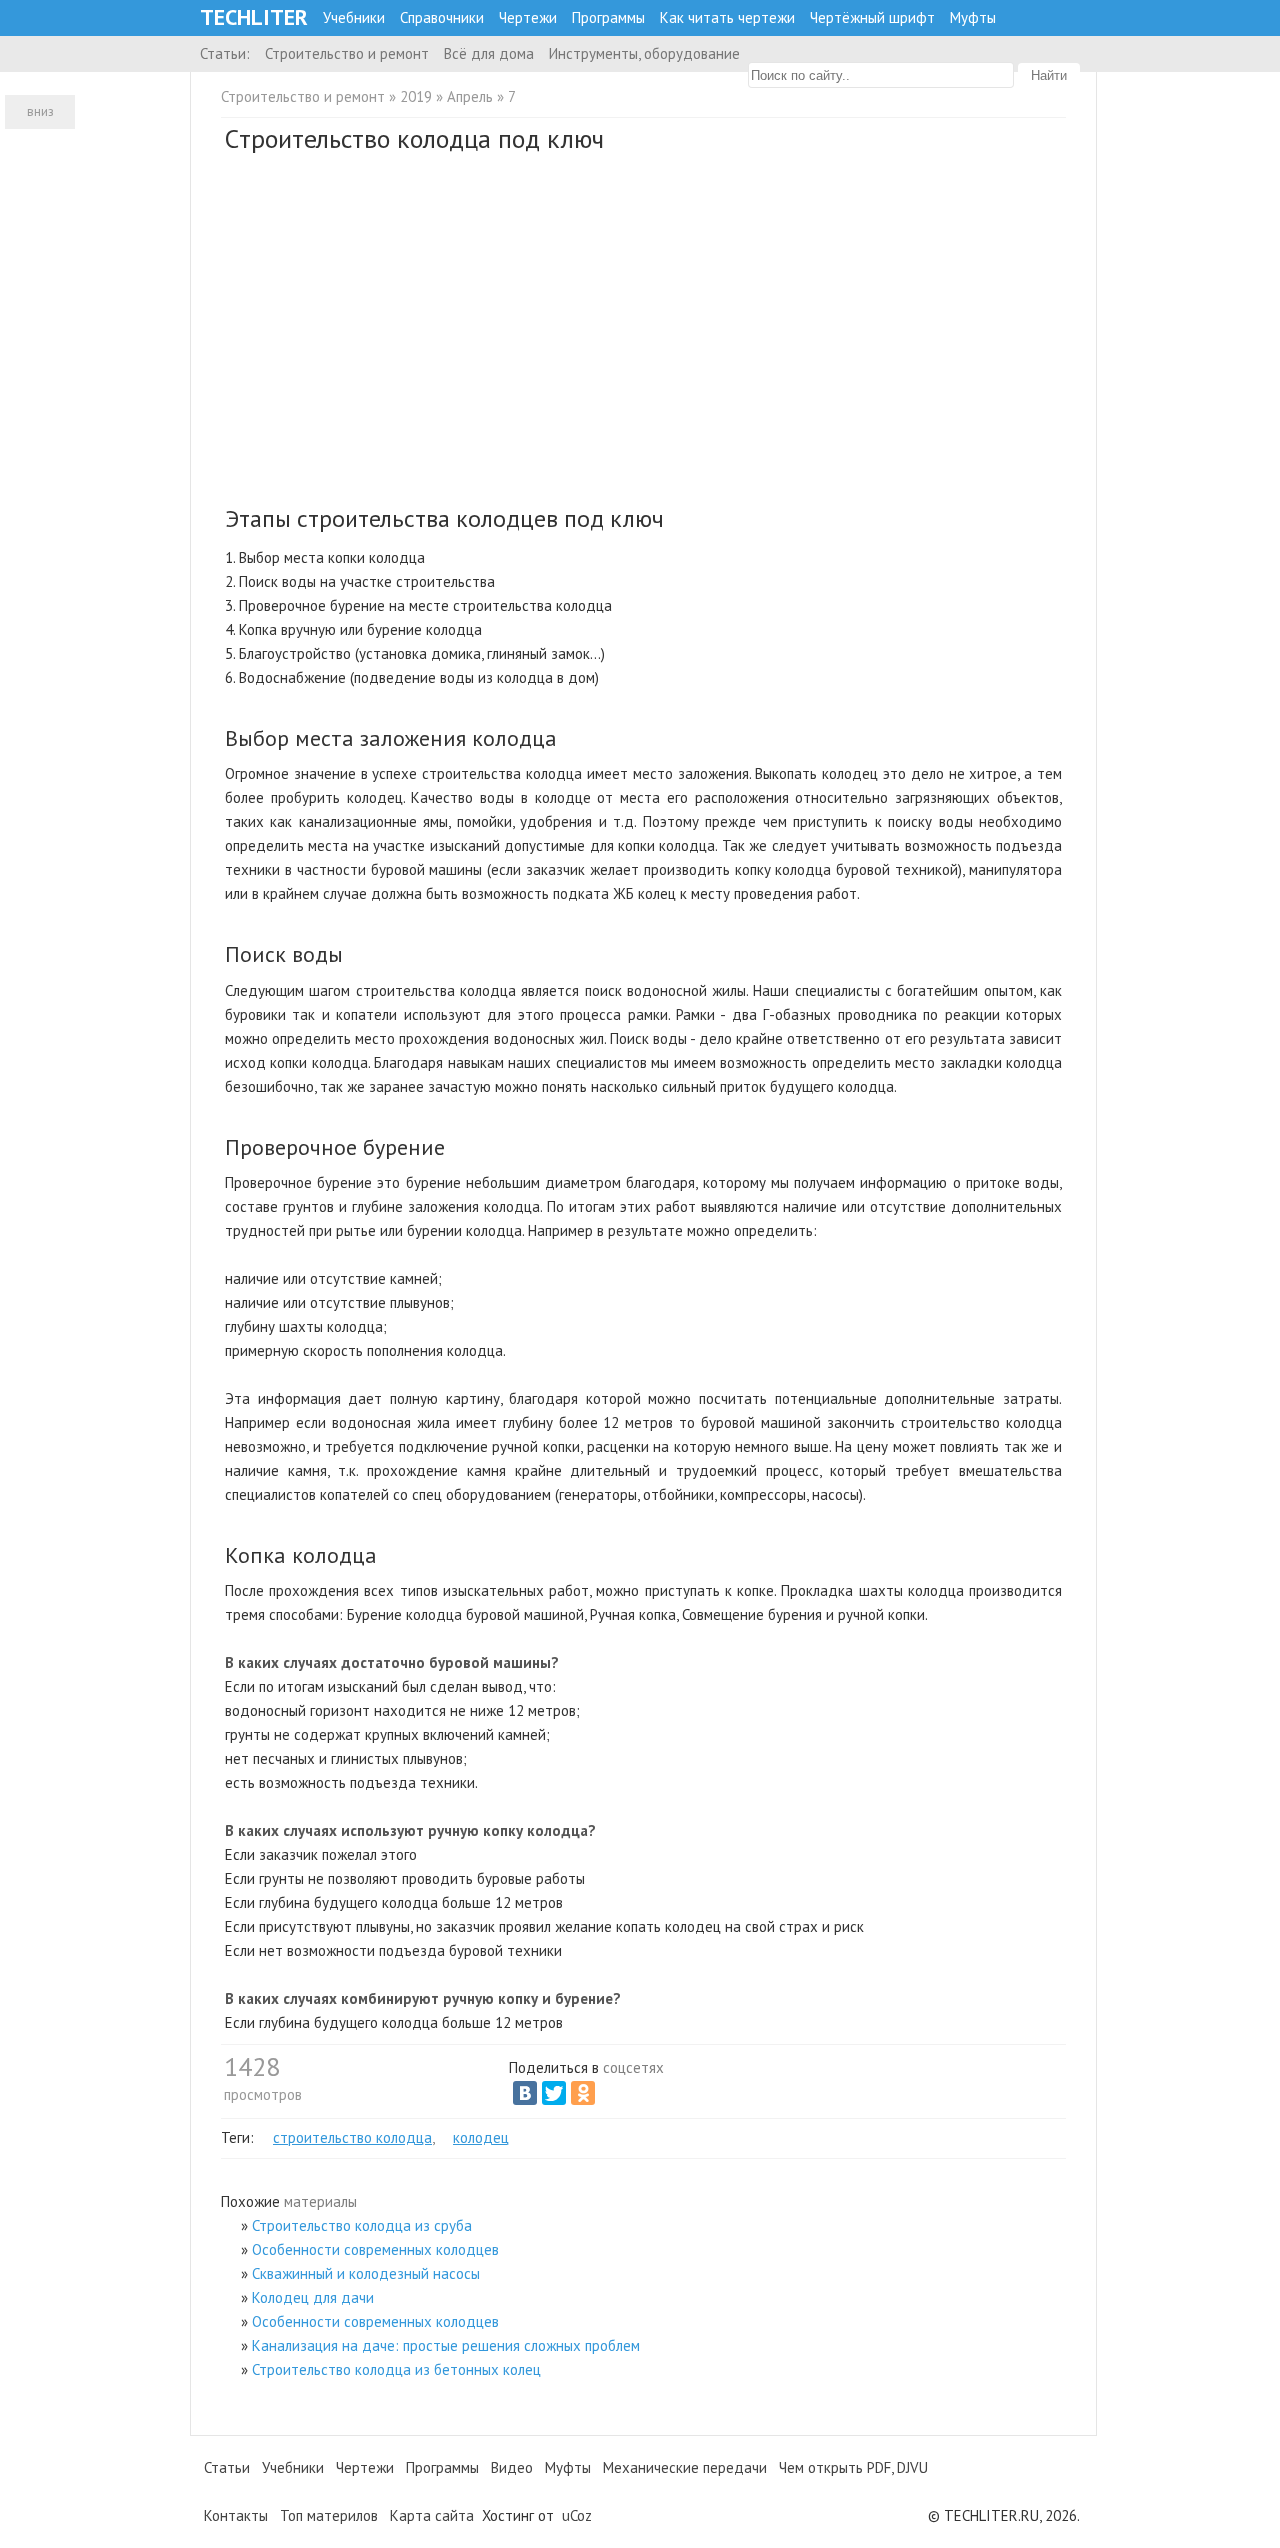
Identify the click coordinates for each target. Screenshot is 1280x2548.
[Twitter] (554, 2093)
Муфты (973, 17)
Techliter (254, 17)
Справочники (442, 17)
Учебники (354, 17)
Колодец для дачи (313, 2297)
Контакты (236, 2515)
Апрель (470, 96)
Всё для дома (489, 53)
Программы (608, 17)
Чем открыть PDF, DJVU (853, 2467)
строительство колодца (352, 2137)
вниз (40, 111)
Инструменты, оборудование (644, 53)
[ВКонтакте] (525, 2093)
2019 (416, 96)
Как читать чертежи (727, 17)
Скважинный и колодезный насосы (366, 2273)
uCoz (577, 2515)
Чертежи (528, 17)
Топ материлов (329, 2515)
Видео (512, 2467)
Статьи (227, 2467)
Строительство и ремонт (347, 53)
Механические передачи (685, 2467)
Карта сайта (432, 2515)
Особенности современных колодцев (375, 2249)
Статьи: (225, 53)
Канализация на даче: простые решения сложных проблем (446, 2345)
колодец (481, 2137)
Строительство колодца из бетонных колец (396, 2369)
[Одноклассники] (583, 2093)
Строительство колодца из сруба (362, 2225)
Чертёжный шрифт (872, 17)
